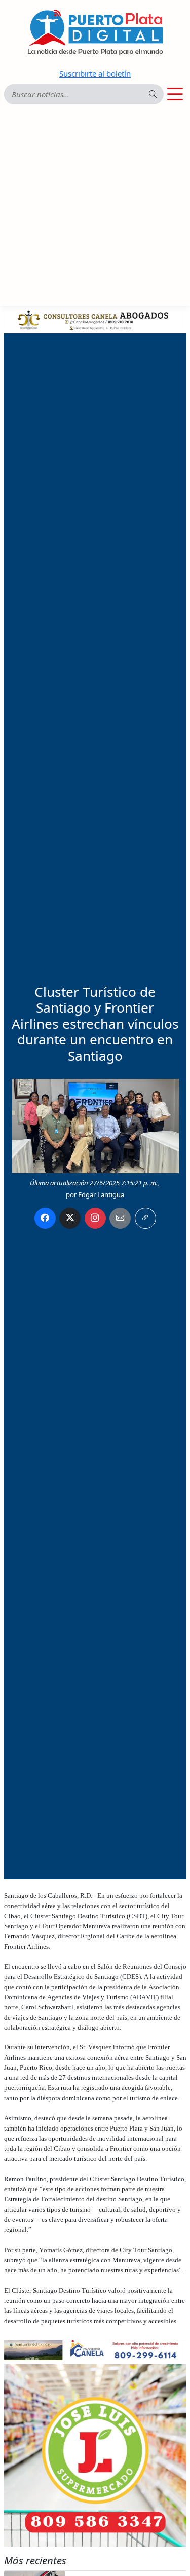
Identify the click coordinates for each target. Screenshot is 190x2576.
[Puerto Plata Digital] (95, 32)
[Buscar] (153, 94)
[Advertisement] (95, 206)
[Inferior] (95, 2349)
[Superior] (95, 319)
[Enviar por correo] (120, 1218)
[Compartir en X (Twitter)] (70, 1218)
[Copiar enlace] (145, 1218)
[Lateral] (95, 2455)
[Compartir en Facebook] (45, 1218)
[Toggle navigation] (175, 94)
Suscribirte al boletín (95, 73)
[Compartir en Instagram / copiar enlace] (95, 1218)
